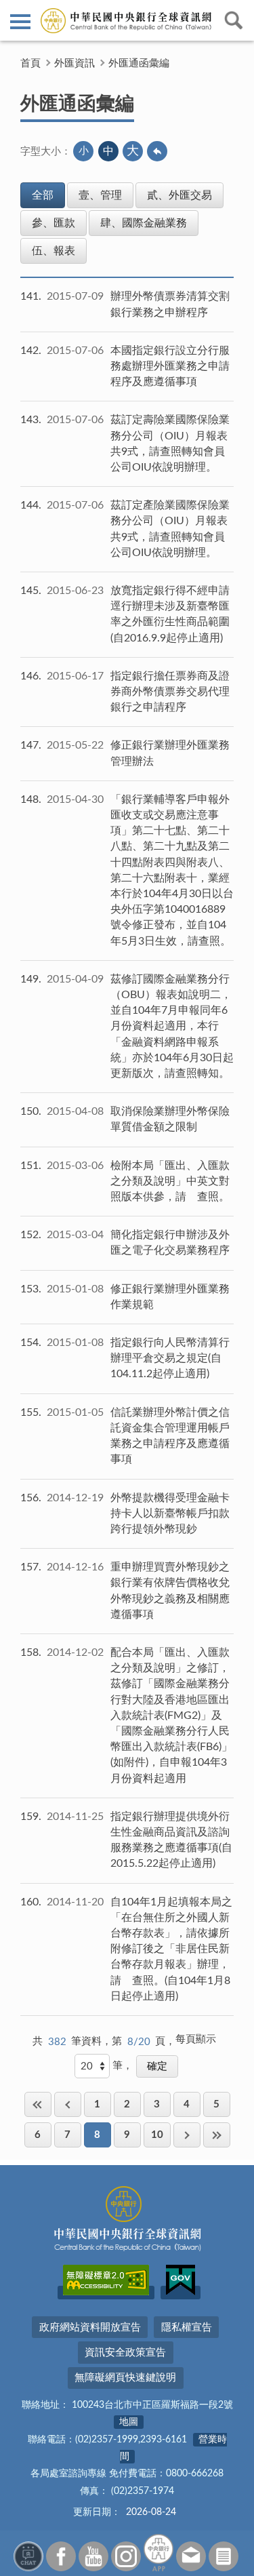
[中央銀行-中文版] (127, 20)
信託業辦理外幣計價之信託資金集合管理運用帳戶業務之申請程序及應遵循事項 (170, 1436)
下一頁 (187, 2135)
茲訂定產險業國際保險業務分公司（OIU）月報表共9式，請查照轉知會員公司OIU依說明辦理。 (170, 529)
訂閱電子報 (224, 2556)
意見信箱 (191, 2556)
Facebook (61, 2556)
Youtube (93, 2556)
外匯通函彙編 (139, 63)
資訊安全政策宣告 (125, 2353)
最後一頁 (217, 2135)
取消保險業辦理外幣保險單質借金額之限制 (170, 1119)
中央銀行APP (158, 2553)
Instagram (126, 2556)
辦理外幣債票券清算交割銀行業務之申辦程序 (170, 304)
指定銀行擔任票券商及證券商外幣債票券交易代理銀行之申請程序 (170, 692)
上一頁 (68, 2104)
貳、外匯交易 (179, 195)
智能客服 (28, 2556)
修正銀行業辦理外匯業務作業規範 (170, 1297)
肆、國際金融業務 (144, 223)
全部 (43, 195)
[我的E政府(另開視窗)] (181, 2293)
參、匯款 (54, 223)
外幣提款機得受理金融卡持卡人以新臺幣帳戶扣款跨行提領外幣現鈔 (170, 1513)
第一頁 (38, 2104)
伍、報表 (54, 251)
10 (157, 2135)
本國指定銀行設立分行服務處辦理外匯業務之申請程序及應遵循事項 (170, 366)
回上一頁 (157, 151)
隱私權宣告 (187, 2327)
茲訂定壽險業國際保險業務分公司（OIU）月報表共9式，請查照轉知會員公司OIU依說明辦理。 (170, 443)
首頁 (30, 63)
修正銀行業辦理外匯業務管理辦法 (170, 753)
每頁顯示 (196, 2039)
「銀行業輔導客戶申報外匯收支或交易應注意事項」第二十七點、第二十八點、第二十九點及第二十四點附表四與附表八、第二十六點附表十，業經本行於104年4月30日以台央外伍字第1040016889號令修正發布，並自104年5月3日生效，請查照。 (172, 870)
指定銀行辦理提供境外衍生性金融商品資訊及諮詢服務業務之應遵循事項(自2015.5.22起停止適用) (171, 1840)
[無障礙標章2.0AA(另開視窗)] (106, 2293)
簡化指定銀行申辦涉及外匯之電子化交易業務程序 (170, 1243)
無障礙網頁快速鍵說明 (125, 2378)
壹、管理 (100, 195)
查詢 (234, 20)
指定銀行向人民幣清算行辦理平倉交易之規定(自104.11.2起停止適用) (170, 1358)
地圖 (129, 2422)
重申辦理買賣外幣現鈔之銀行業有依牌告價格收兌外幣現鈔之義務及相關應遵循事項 (170, 1591)
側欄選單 (20, 20)
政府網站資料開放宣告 (90, 2327)
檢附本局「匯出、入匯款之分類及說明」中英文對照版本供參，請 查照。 (170, 1181)
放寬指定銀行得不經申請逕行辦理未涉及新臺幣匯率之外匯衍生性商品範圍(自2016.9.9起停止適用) (170, 614)
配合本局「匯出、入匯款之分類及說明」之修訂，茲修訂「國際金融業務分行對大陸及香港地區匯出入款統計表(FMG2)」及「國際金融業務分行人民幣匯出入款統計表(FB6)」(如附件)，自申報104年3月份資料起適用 (171, 1716)
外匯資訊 (75, 63)
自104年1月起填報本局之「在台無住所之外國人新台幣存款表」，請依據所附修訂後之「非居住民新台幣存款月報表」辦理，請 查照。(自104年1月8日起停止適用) (171, 1949)
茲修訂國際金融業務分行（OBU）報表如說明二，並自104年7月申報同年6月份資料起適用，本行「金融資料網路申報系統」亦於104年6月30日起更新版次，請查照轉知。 (172, 1026)
